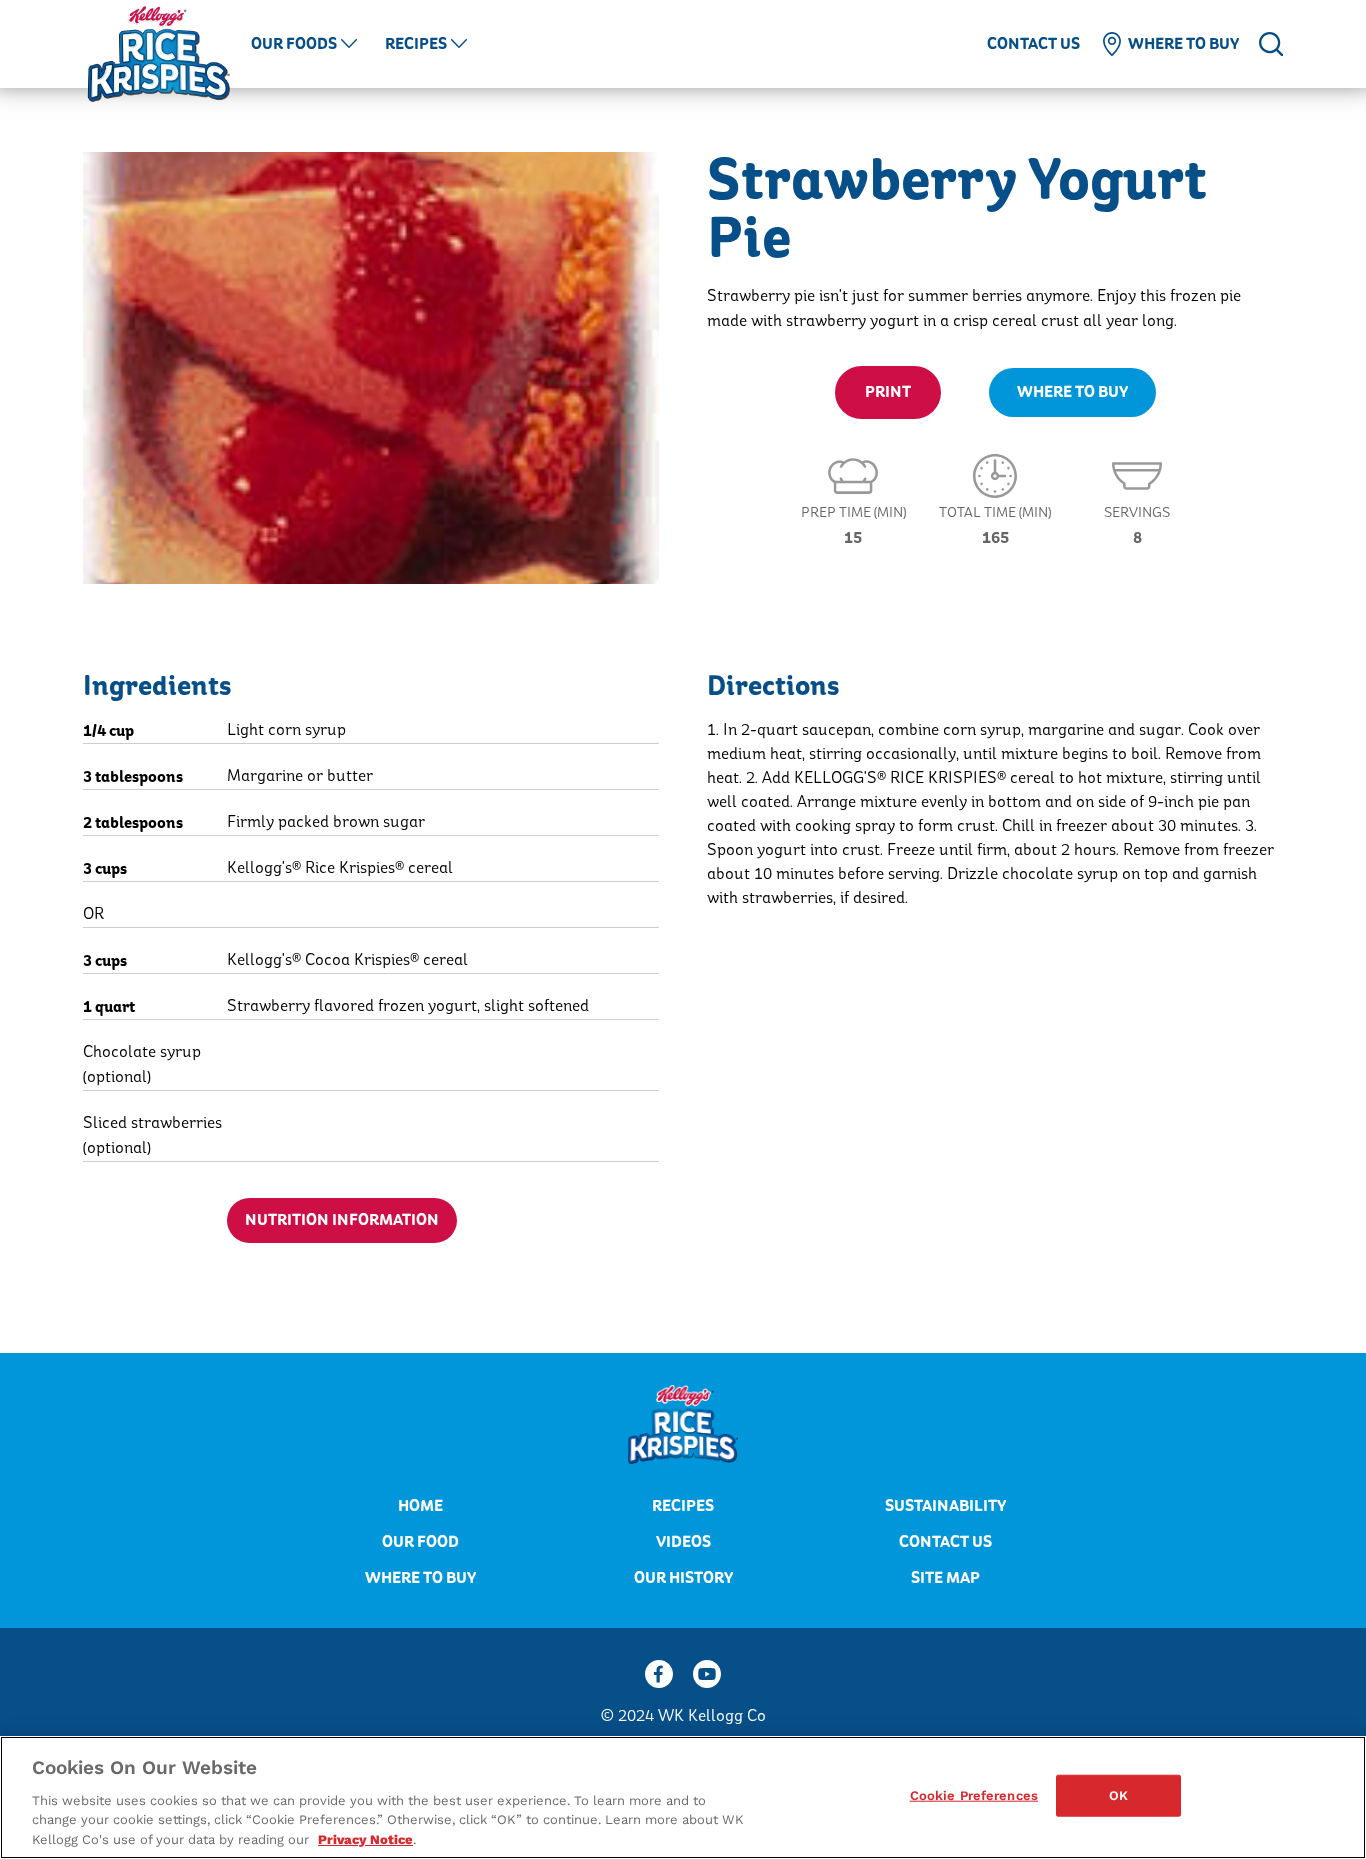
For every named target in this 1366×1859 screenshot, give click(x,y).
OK (1118, 1795)
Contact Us (1033, 44)
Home (420, 1506)
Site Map (945, 1578)
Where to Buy (1183, 44)
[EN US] (1271, 44)
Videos (683, 1542)
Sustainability (945, 1506)
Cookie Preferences (974, 1795)
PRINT (888, 392)
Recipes (416, 44)
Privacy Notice (365, 1838)
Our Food (420, 1542)
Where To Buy (1072, 392)
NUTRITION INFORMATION (342, 1220)
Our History (683, 1578)
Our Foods (294, 44)
